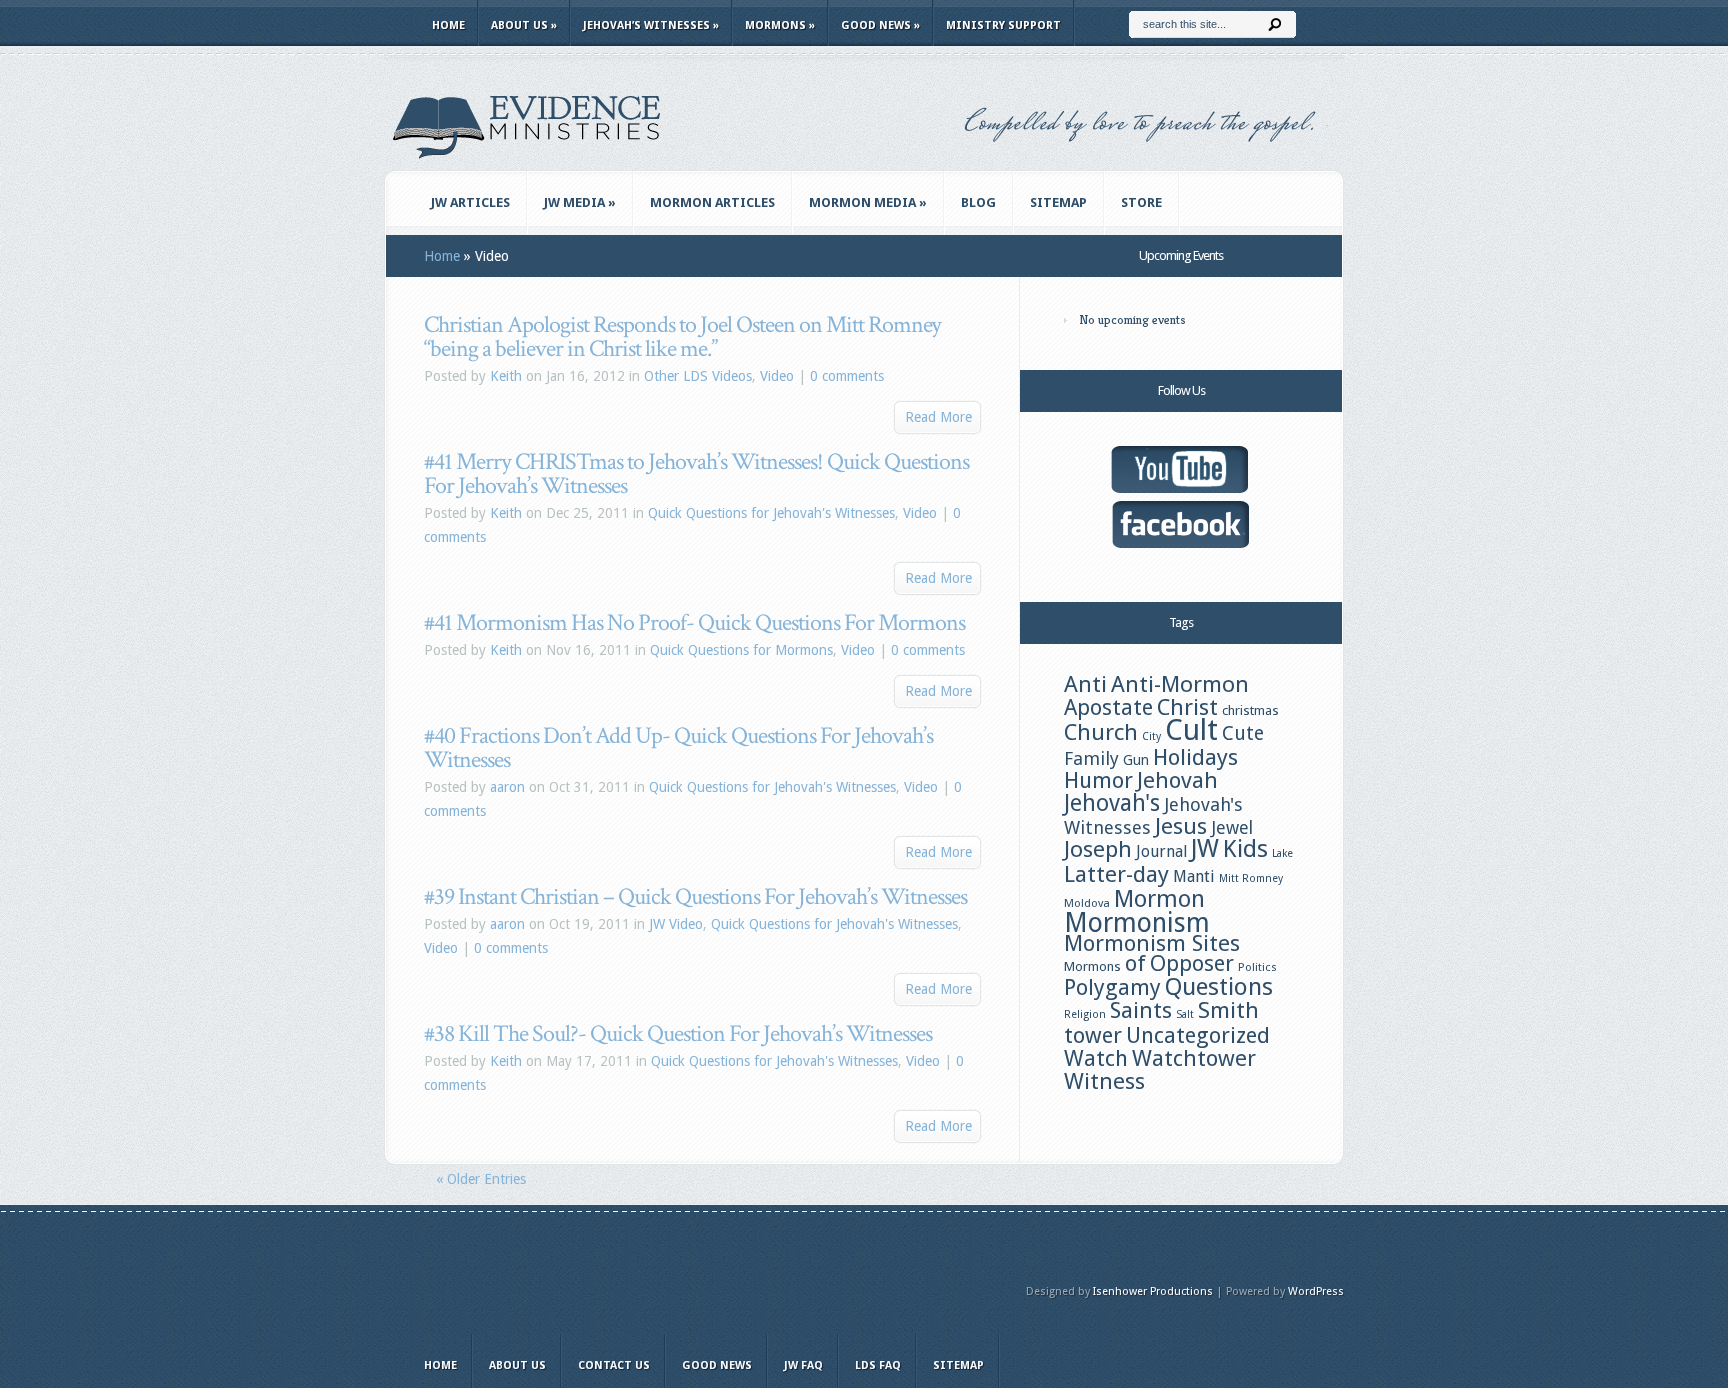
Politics (1257, 967)
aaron (507, 787)
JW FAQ (803, 1365)
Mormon (1159, 899)
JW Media (580, 202)
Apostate (1108, 707)
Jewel (1232, 828)
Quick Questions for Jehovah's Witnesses (771, 513)
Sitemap (1058, 202)
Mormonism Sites (1152, 943)
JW (1205, 848)
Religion (1085, 1014)
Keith (506, 376)
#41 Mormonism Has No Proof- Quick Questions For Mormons (694, 622)
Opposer (1192, 963)
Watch (1096, 1058)
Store (1141, 202)
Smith (1228, 1010)
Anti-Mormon (1180, 684)
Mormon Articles (712, 202)
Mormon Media (868, 202)
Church (1101, 732)
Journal (1161, 851)
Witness (1104, 1081)
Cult (1191, 730)
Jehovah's (1112, 803)
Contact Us (614, 1365)
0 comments (847, 376)
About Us (524, 25)
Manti (1194, 876)
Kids (1245, 849)
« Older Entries (481, 1179)
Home (448, 25)
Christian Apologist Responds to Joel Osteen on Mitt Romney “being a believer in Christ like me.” (682, 336)
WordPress (1316, 1291)
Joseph (1098, 849)
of (1135, 963)
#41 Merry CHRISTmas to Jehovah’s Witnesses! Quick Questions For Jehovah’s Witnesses (696, 473)
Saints (1141, 1010)
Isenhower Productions (1153, 1291)
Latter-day (1116, 874)
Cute (1243, 733)
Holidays (1195, 757)
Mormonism (1137, 922)
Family (1091, 758)
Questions (1219, 987)
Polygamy (1112, 987)
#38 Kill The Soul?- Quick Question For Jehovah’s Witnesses (678, 1033)
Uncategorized (1198, 1035)
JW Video (676, 924)
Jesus (1181, 826)
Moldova (1087, 903)
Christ (1187, 707)
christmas (1250, 710)
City (1151, 736)
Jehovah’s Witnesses (651, 25)
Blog (978, 202)
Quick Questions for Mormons (741, 650)
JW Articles (470, 202)
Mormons (780, 25)
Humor (1098, 780)
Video (777, 376)
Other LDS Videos (698, 376)
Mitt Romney (1251, 878)
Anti (1085, 684)
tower (1093, 1035)
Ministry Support (1003, 25)
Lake (1282, 853)
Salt (1185, 1014)
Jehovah (1177, 780)
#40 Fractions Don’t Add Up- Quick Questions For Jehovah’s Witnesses (678, 747)
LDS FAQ (878, 1365)
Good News (880, 25)
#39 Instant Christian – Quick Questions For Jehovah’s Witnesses (695, 896)
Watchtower (1194, 1058)
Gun (1136, 760)
